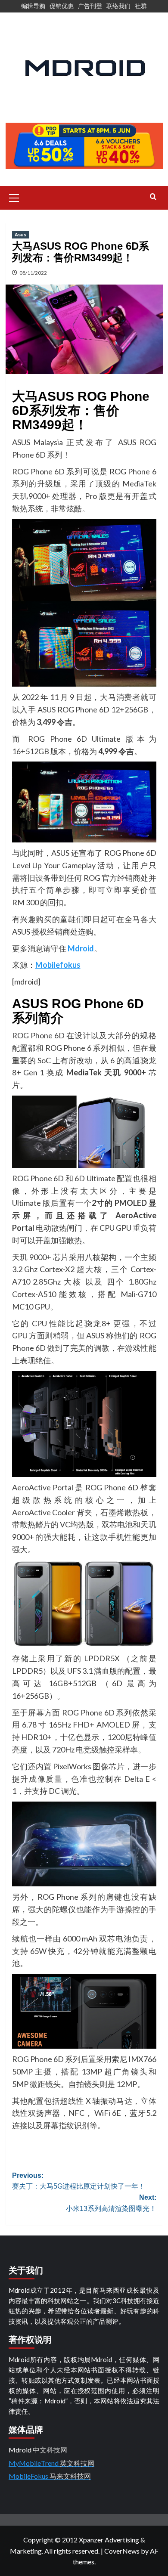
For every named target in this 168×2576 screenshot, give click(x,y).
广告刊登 (90, 6)
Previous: (79, 2181)
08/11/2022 (33, 273)
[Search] (153, 197)
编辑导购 (33, 6)
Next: (111, 2203)
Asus (20, 235)
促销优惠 (62, 6)
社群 (141, 6)
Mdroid (81, 948)
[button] (14, 197)
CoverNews (122, 2551)
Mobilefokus (58, 965)
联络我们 (118, 6)
